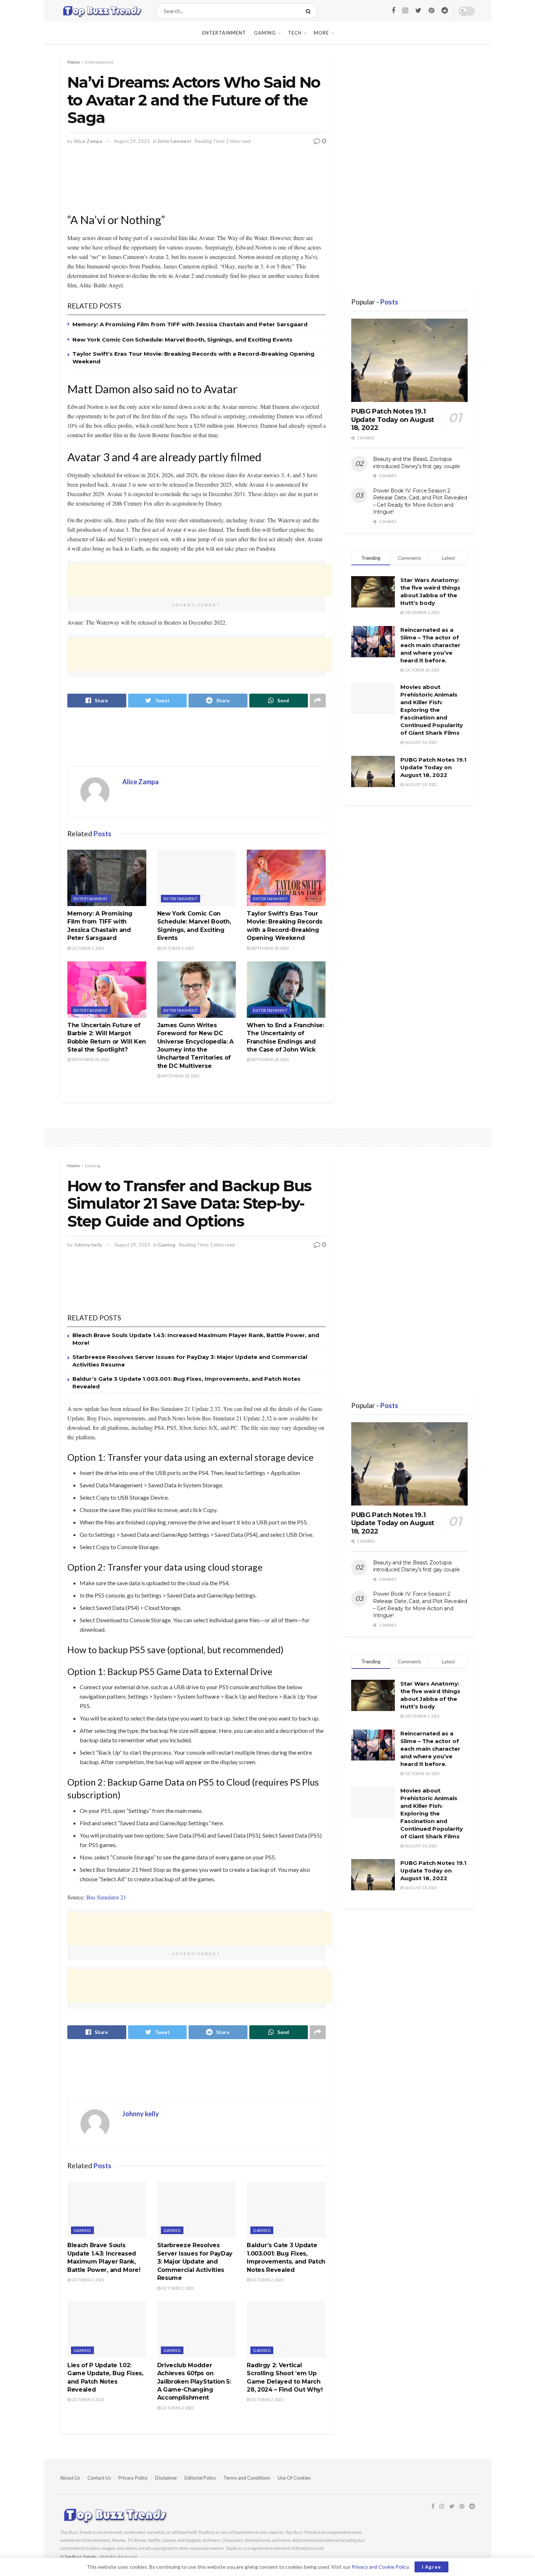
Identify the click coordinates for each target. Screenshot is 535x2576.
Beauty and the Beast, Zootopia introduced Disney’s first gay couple (417, 463)
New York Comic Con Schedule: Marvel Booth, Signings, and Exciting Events (183, 340)
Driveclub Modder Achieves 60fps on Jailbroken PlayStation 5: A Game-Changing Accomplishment (194, 2382)
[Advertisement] (200, 184)
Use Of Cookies (294, 2478)
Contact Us (99, 2478)
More (321, 33)
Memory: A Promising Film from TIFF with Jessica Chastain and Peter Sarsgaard (190, 324)
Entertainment (224, 33)
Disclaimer (166, 2478)
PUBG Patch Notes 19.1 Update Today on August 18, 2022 (393, 420)
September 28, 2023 (269, 948)
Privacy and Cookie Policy (380, 2567)
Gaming (265, 33)
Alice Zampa (88, 141)
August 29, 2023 (132, 141)
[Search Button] (310, 11)
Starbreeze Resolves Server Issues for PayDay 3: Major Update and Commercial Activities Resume (195, 2262)
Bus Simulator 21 (106, 1897)
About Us (70, 2478)
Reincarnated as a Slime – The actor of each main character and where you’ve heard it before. (430, 645)
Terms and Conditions (247, 2478)
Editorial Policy (200, 2478)
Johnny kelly (88, 1245)
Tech (295, 33)
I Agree (431, 2567)
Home (74, 62)
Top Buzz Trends (80, 2557)
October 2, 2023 (87, 948)
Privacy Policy (133, 2478)
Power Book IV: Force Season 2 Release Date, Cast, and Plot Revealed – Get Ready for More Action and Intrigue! (420, 501)
